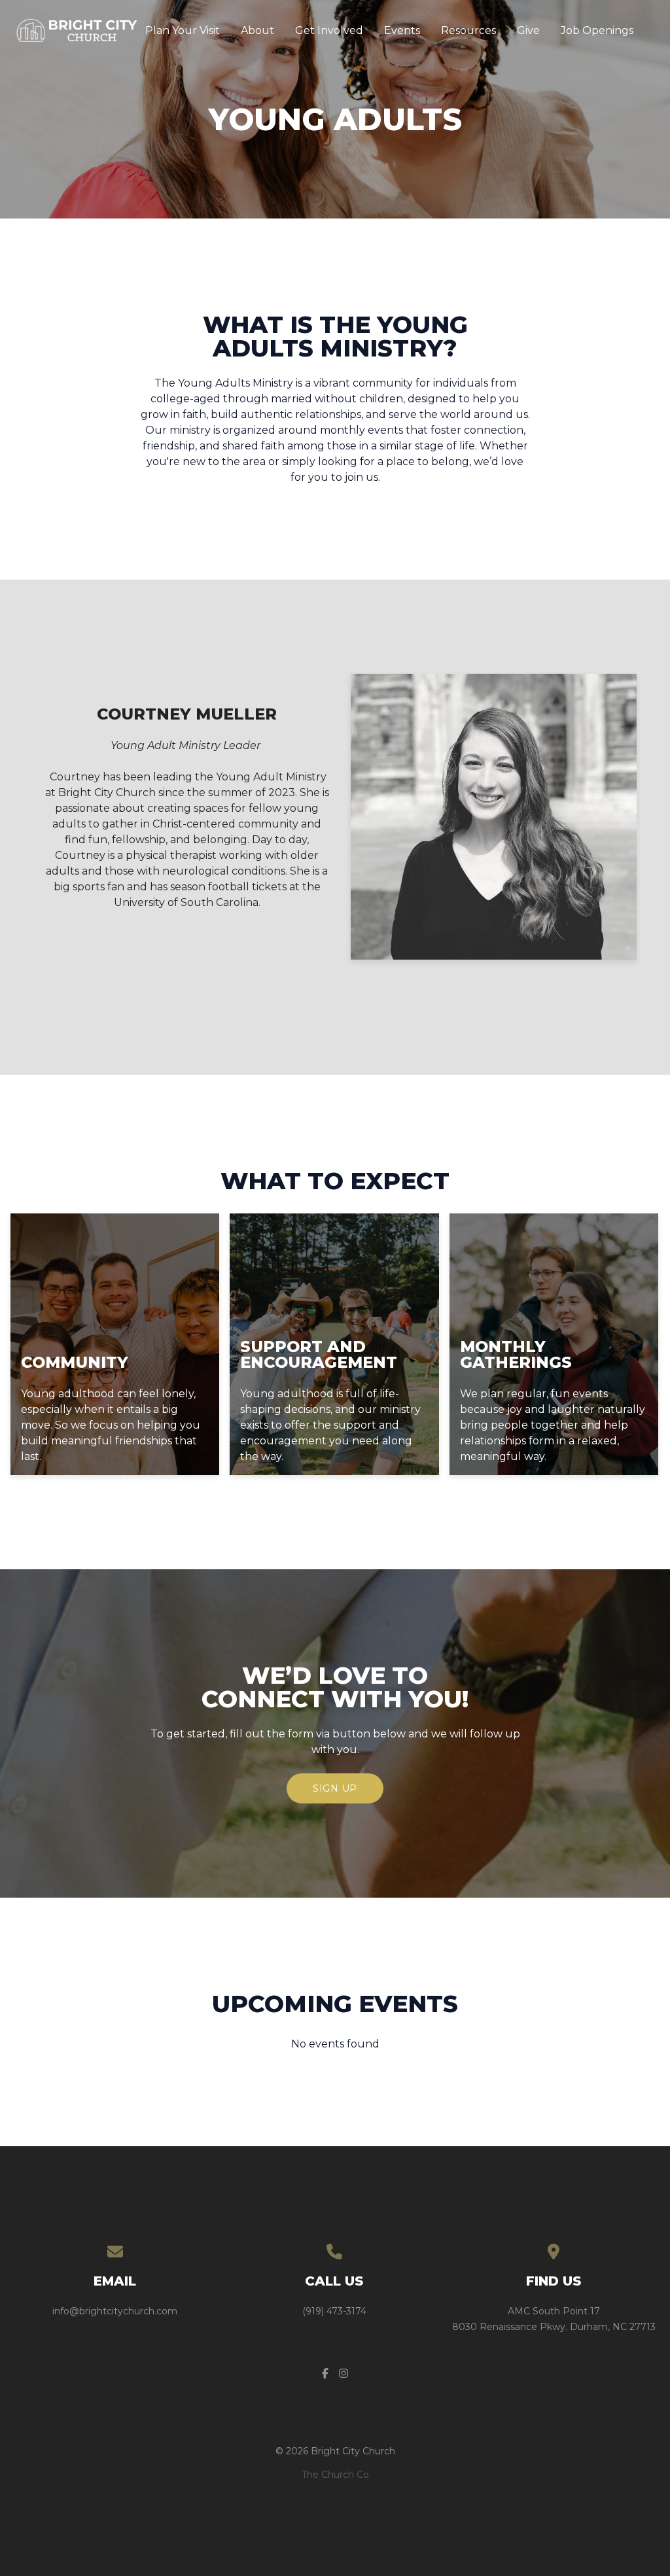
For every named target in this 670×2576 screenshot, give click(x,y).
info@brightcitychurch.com (115, 2311)
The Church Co (335, 2475)
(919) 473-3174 (334, 2311)
